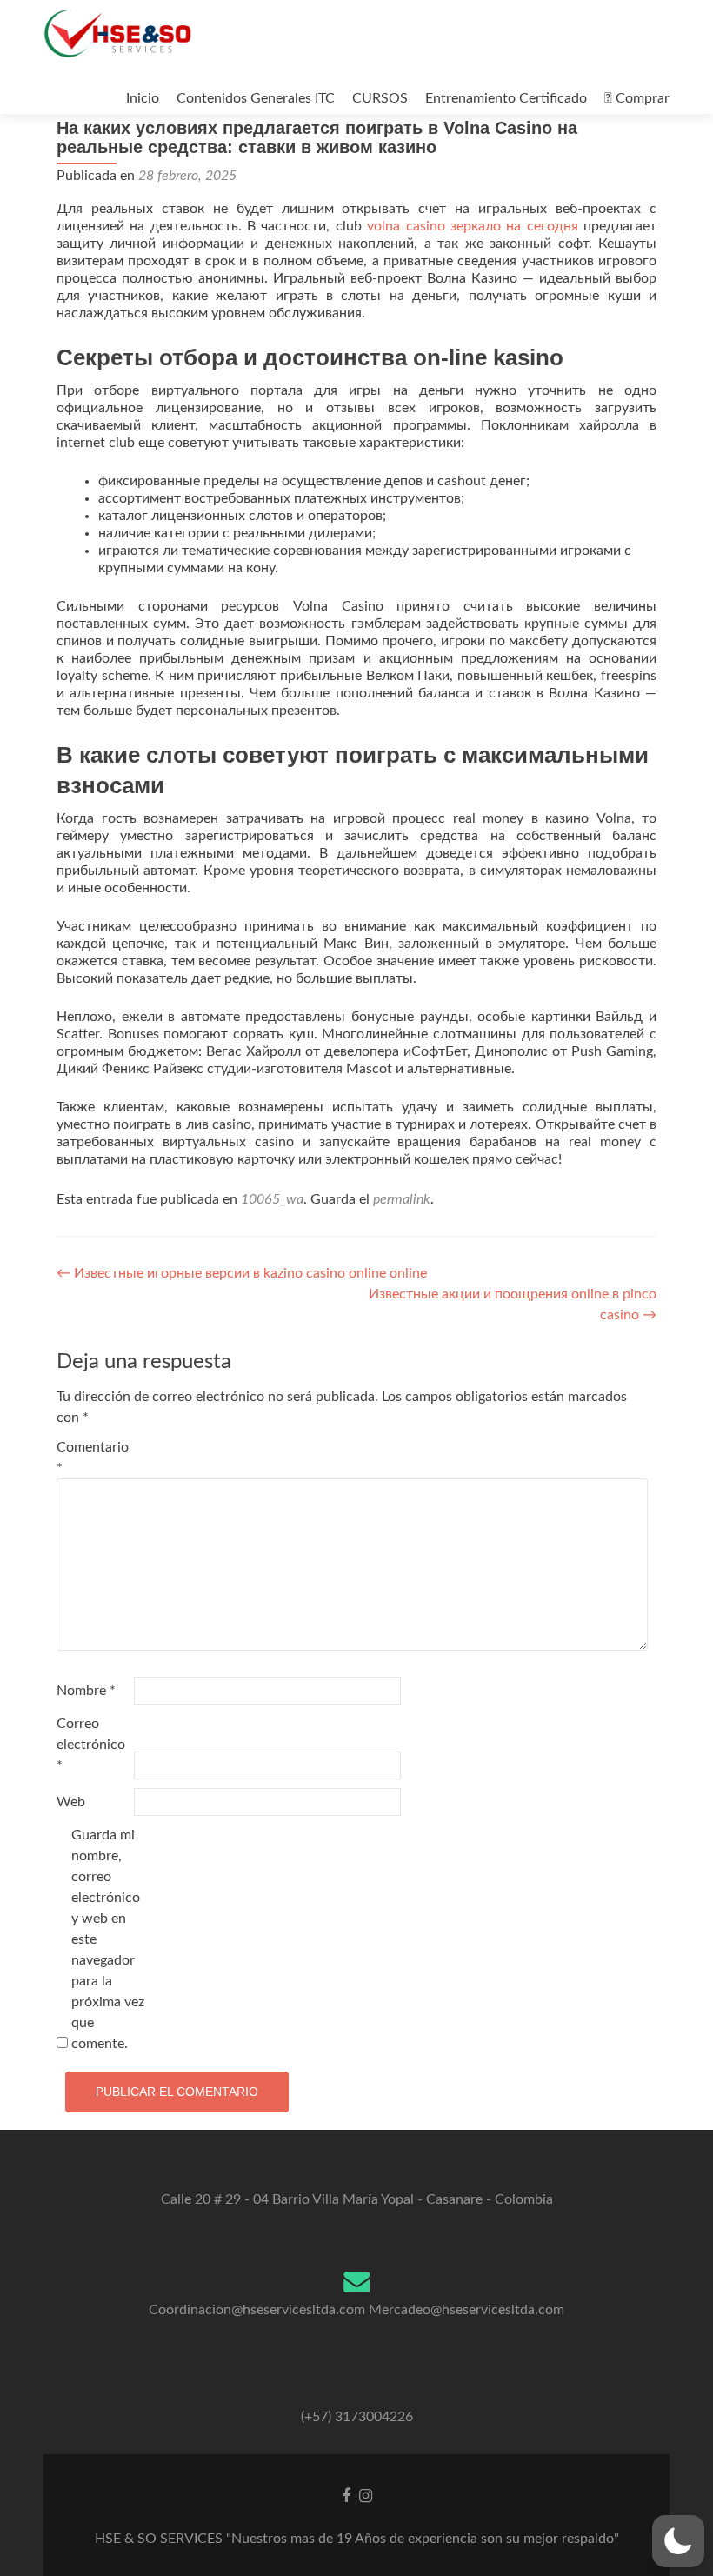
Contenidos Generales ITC (256, 98)
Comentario (93, 1458)
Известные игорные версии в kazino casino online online (242, 1273)
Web (71, 1802)
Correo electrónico (91, 1745)
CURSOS (380, 98)
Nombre (86, 1691)
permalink (402, 1199)
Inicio (143, 98)
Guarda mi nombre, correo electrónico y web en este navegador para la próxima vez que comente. (108, 1939)
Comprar (641, 98)
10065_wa (272, 1199)
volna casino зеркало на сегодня (472, 226)
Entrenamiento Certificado (506, 98)
